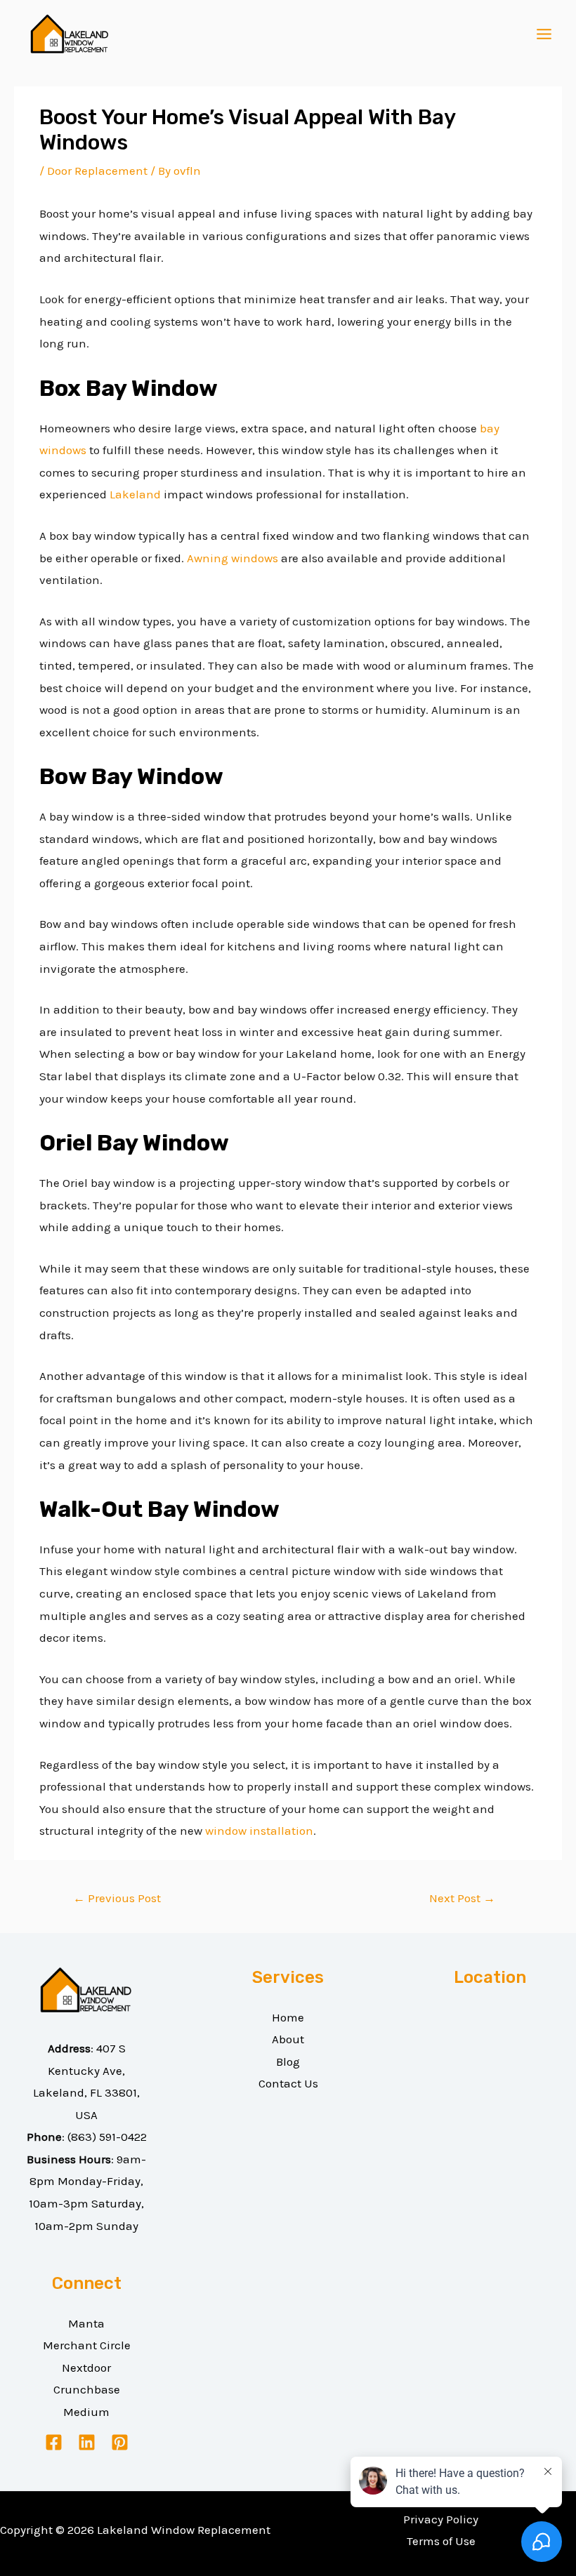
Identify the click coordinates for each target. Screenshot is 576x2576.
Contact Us (288, 2083)
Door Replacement (97, 171)
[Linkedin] (87, 2442)
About (288, 2039)
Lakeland (135, 494)
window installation (259, 1831)
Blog (288, 2062)
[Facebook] (54, 2442)
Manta (86, 2323)
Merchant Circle (87, 2345)
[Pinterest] (120, 2442)
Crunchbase (87, 2389)
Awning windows (233, 558)
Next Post (462, 1898)
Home (288, 2017)
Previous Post (117, 1898)
